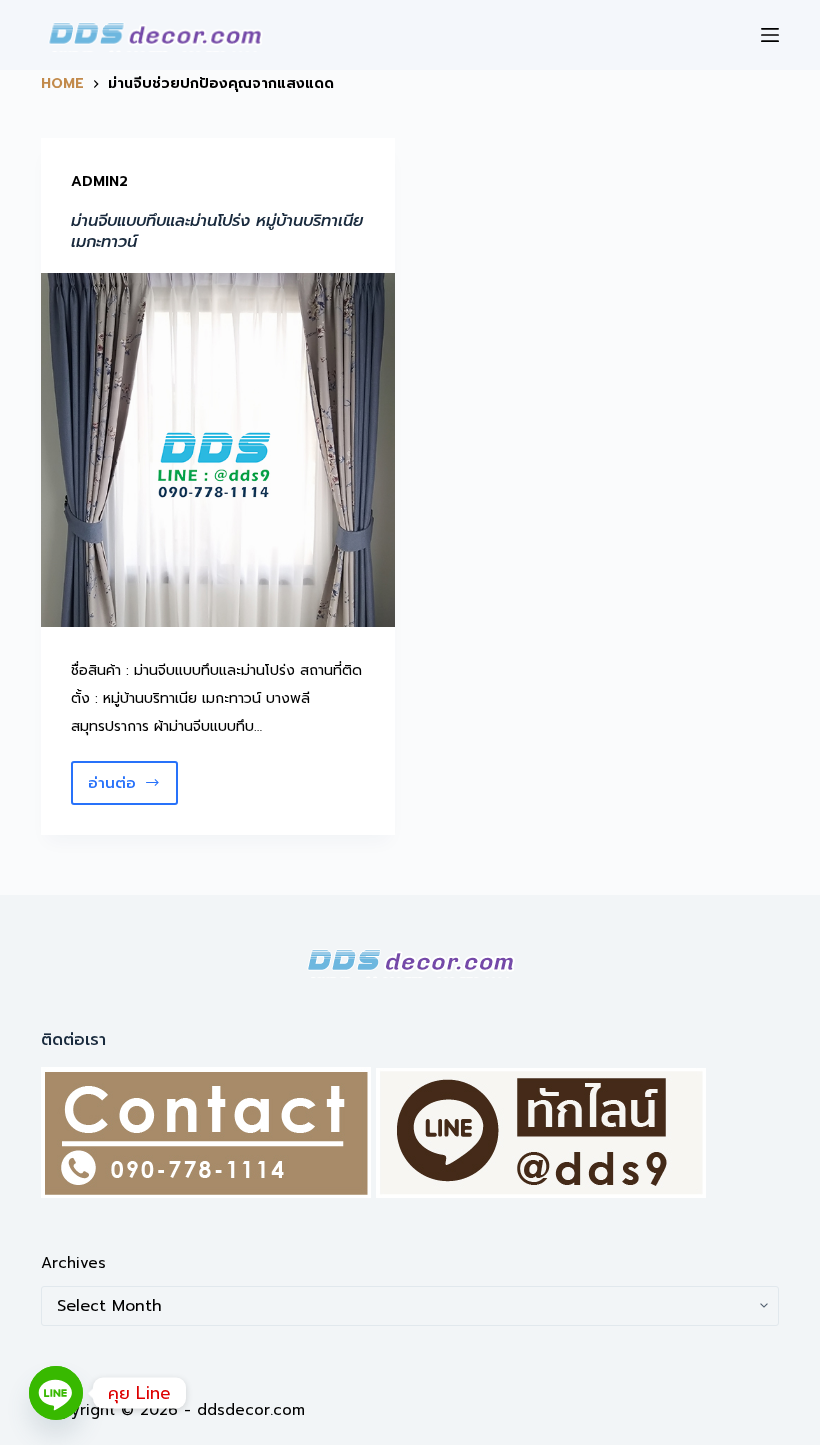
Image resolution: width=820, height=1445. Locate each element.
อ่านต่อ (124, 788)
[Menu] (770, 35)
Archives (73, 1263)
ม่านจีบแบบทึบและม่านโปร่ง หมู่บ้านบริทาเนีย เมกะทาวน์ (217, 231)
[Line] (56, 1393)
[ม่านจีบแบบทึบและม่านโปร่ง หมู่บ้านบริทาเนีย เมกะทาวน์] (218, 450)
